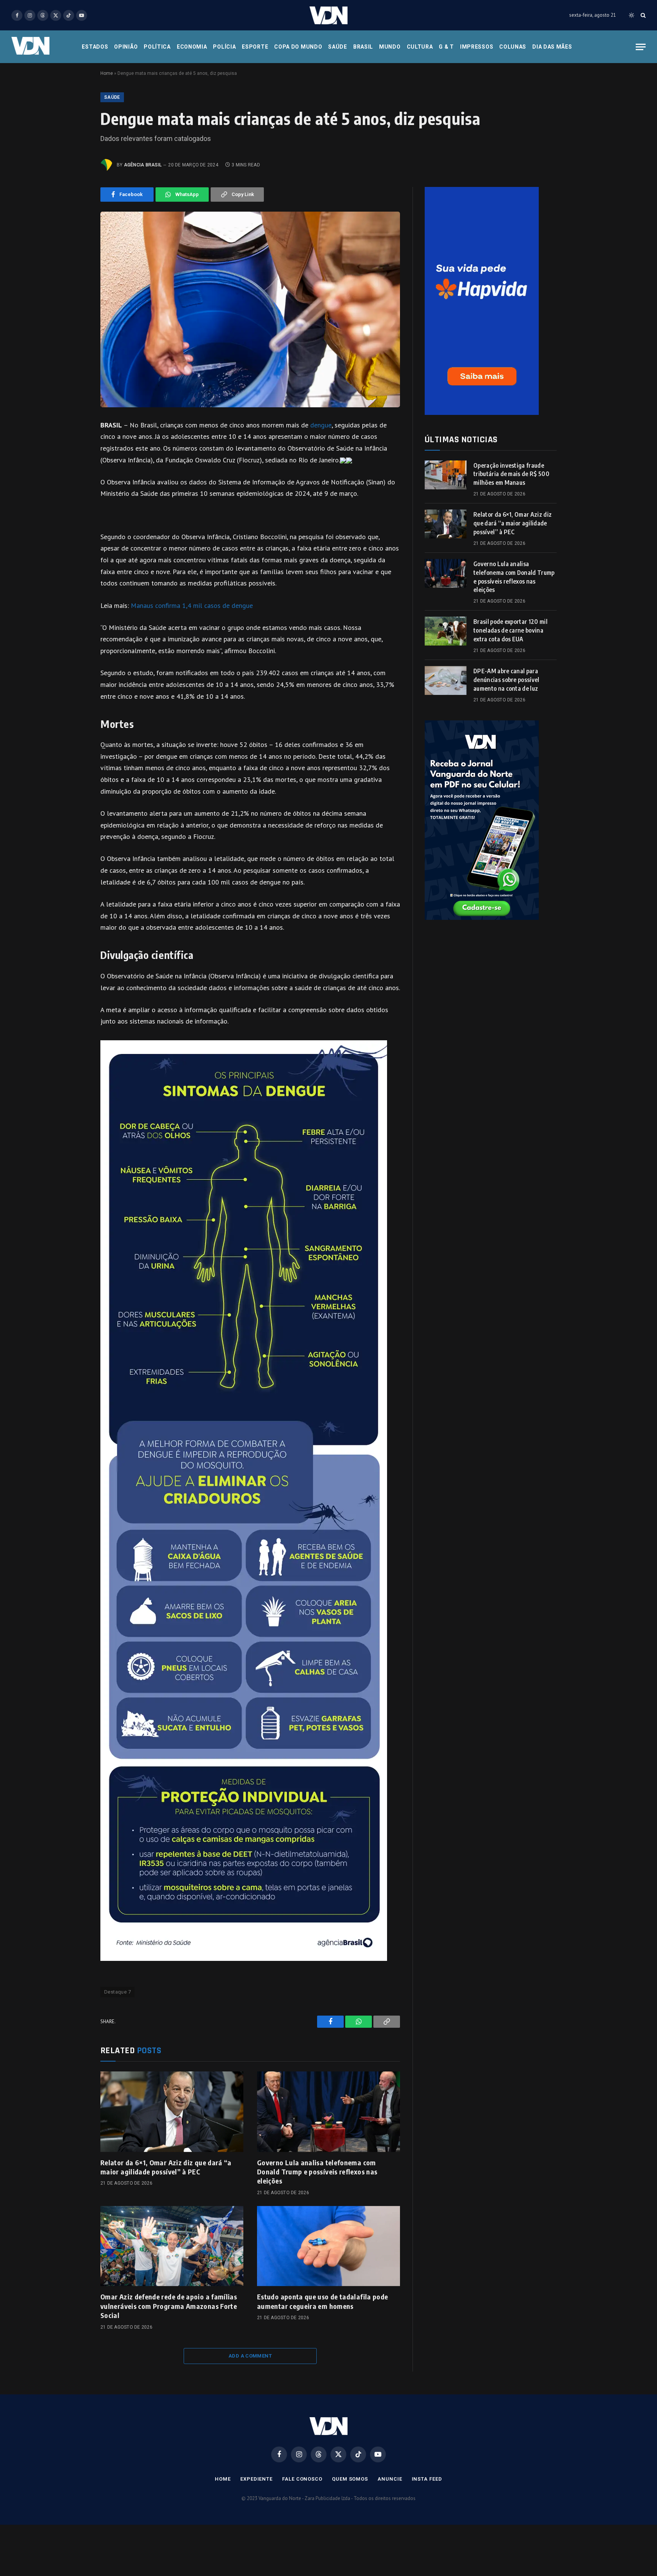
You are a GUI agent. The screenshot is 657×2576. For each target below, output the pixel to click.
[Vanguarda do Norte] (328, 15)
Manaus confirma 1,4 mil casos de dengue (192, 605)
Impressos (477, 47)
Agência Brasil (143, 165)
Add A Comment (250, 2356)
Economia (192, 47)
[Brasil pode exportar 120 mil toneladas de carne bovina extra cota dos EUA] (446, 631)
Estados (95, 47)
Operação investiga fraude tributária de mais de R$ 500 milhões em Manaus (511, 474)
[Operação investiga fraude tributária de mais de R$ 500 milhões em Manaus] (446, 475)
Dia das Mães (552, 47)
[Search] (642, 15)
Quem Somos (350, 2479)
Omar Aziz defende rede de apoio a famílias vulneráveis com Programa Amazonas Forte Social (169, 2306)
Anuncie (390, 2479)
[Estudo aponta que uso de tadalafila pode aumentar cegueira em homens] (328, 2246)
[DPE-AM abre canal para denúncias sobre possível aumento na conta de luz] (446, 680)
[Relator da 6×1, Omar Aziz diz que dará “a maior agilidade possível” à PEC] (172, 2112)
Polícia (224, 47)
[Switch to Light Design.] (632, 15)
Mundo (390, 47)
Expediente (256, 2479)
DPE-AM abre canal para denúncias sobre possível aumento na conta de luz (506, 680)
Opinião (126, 47)
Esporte (255, 47)
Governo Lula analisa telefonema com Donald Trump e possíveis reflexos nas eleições (317, 2172)
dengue (321, 425)
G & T (446, 47)
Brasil (363, 47)
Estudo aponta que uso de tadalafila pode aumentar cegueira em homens (322, 2301)
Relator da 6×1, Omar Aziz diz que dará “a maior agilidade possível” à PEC (166, 2167)
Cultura (420, 47)
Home (107, 73)
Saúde (338, 47)
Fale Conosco (302, 2479)
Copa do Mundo (298, 47)
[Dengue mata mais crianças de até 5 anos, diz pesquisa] (250, 309)
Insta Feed (427, 2479)
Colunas (513, 47)
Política (157, 47)
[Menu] (641, 47)
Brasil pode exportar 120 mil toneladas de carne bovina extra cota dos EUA (510, 630)
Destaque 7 (117, 1992)
